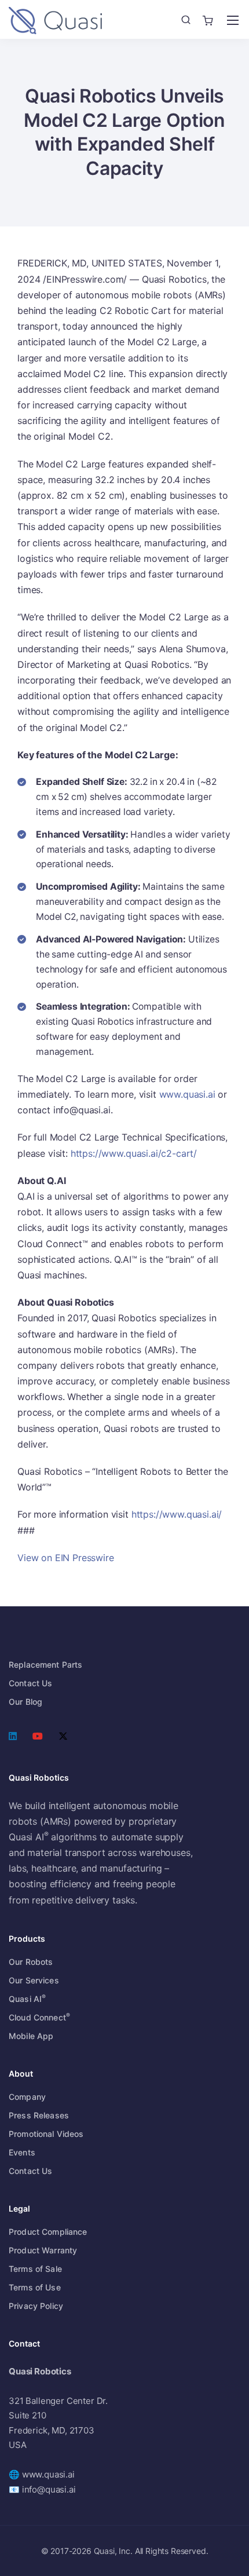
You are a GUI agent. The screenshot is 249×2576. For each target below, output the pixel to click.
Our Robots (31, 1962)
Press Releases (39, 2115)
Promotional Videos (46, 2134)
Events (22, 2152)
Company (27, 2097)
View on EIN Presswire (66, 1558)
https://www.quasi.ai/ (177, 1514)
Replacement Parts (45, 1665)
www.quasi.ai (187, 1094)
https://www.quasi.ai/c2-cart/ (134, 1153)
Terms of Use (35, 2287)
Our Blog (25, 1702)
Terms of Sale (35, 2269)
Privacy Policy (36, 2306)
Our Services (34, 1980)
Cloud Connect (39, 2017)
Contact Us (30, 1683)
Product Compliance (48, 2232)
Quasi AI (27, 1999)
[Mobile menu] (233, 20)
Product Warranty (43, 2250)
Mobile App (31, 2036)
